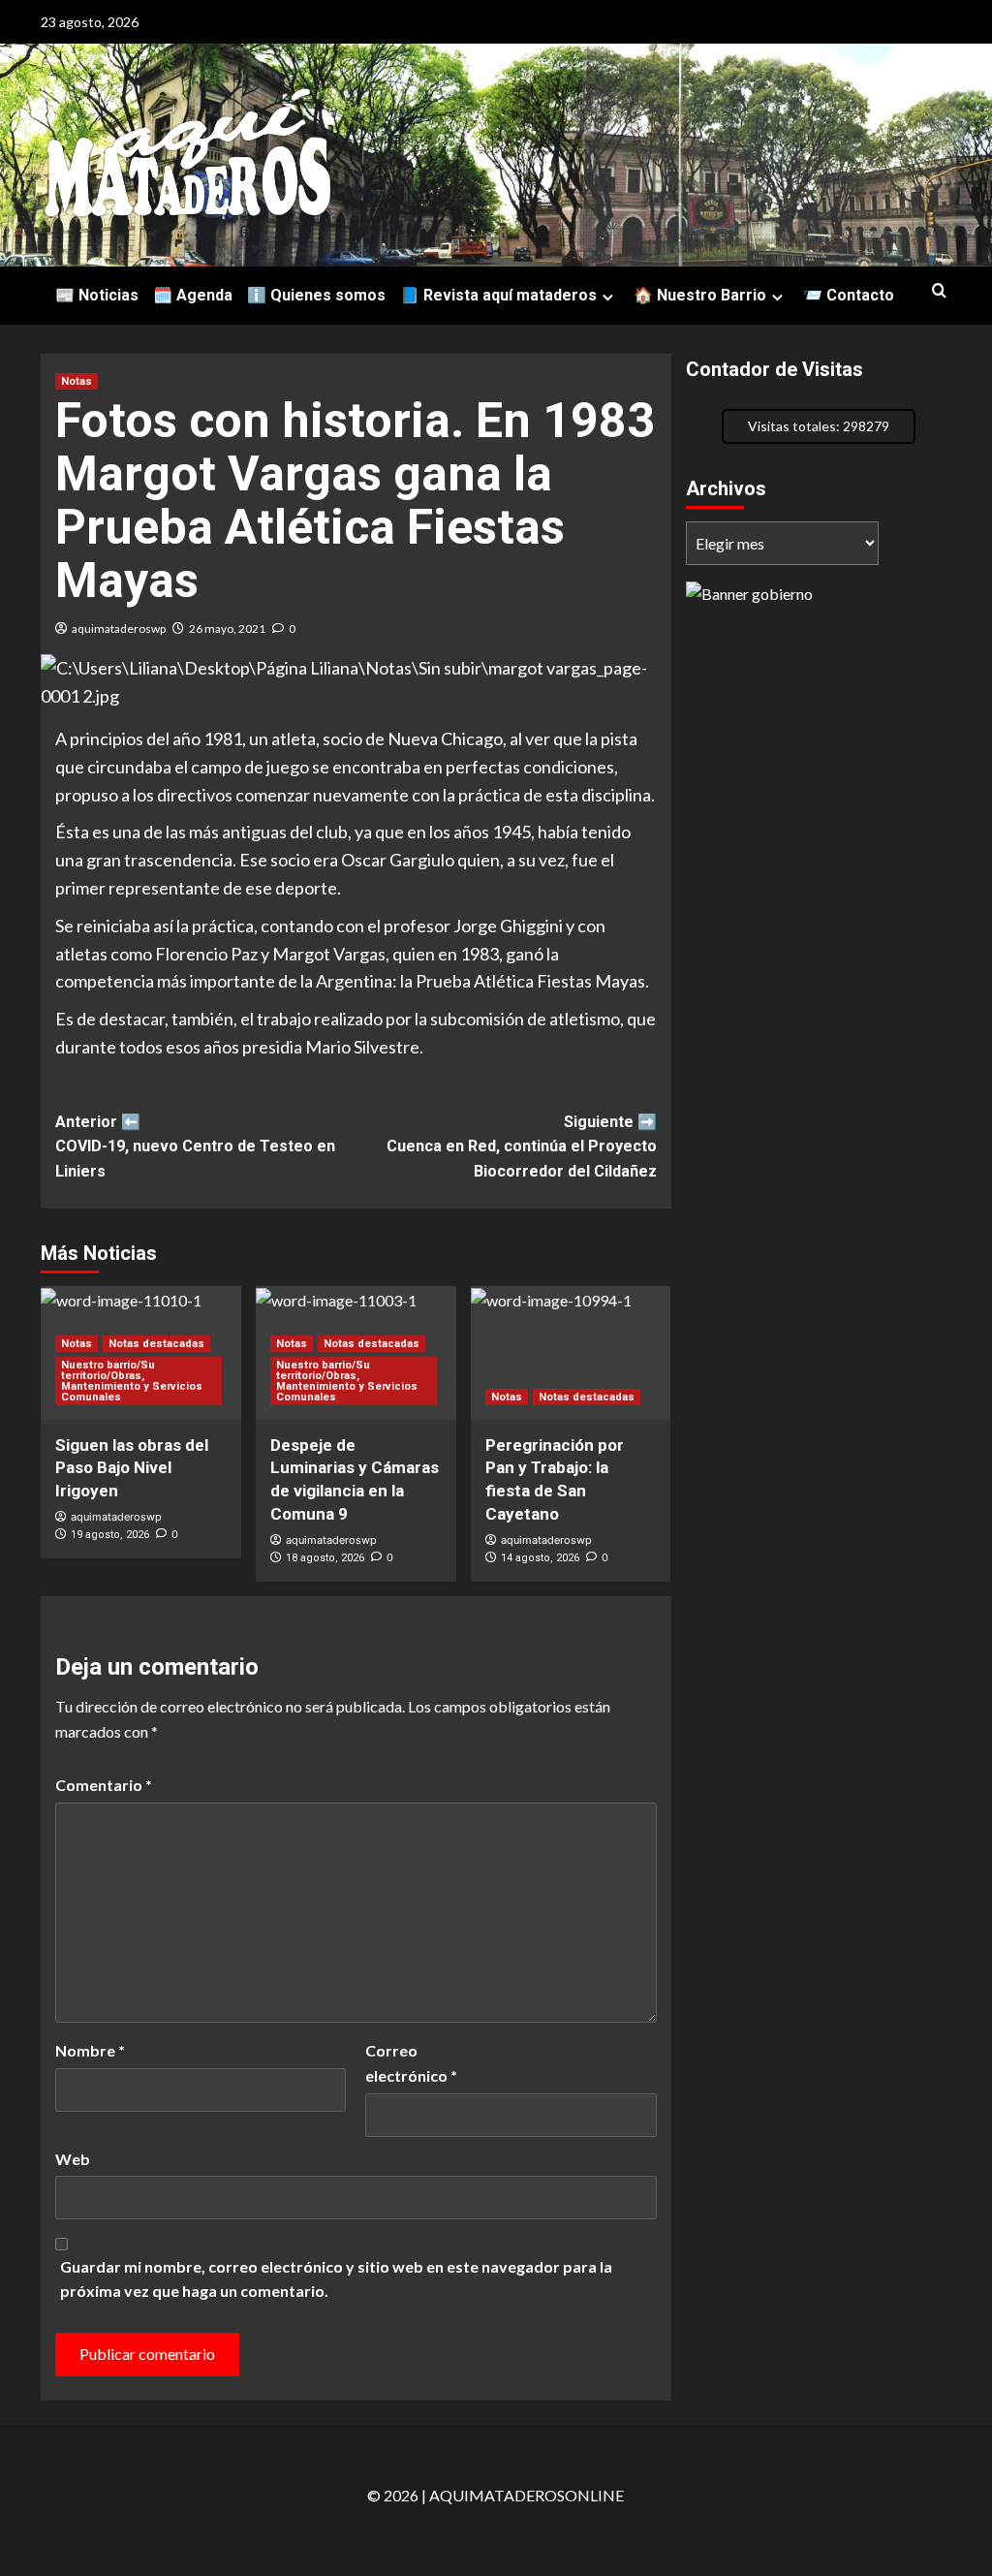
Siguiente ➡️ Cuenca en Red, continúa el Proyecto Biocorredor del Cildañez (521, 1147)
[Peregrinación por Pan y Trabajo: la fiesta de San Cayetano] (571, 1353)
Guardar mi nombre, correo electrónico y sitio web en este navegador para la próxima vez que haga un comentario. (336, 2279)
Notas (77, 381)
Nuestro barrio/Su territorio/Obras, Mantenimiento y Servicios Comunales (132, 1381)
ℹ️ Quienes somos (316, 295)
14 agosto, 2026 (540, 1558)
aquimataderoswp (119, 628)
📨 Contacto (849, 295)
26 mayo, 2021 (227, 628)
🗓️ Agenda (193, 295)
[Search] (939, 291)
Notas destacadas (156, 1344)
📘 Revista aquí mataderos (498, 295)
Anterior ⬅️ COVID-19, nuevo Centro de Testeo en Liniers (195, 1147)
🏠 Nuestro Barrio (700, 295)
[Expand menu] (608, 297)
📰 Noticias (97, 295)
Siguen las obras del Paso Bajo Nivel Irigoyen (132, 1468)
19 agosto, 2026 (110, 1535)
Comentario (104, 1785)
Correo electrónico (411, 2063)
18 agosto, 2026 (325, 1558)
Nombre (90, 2050)
